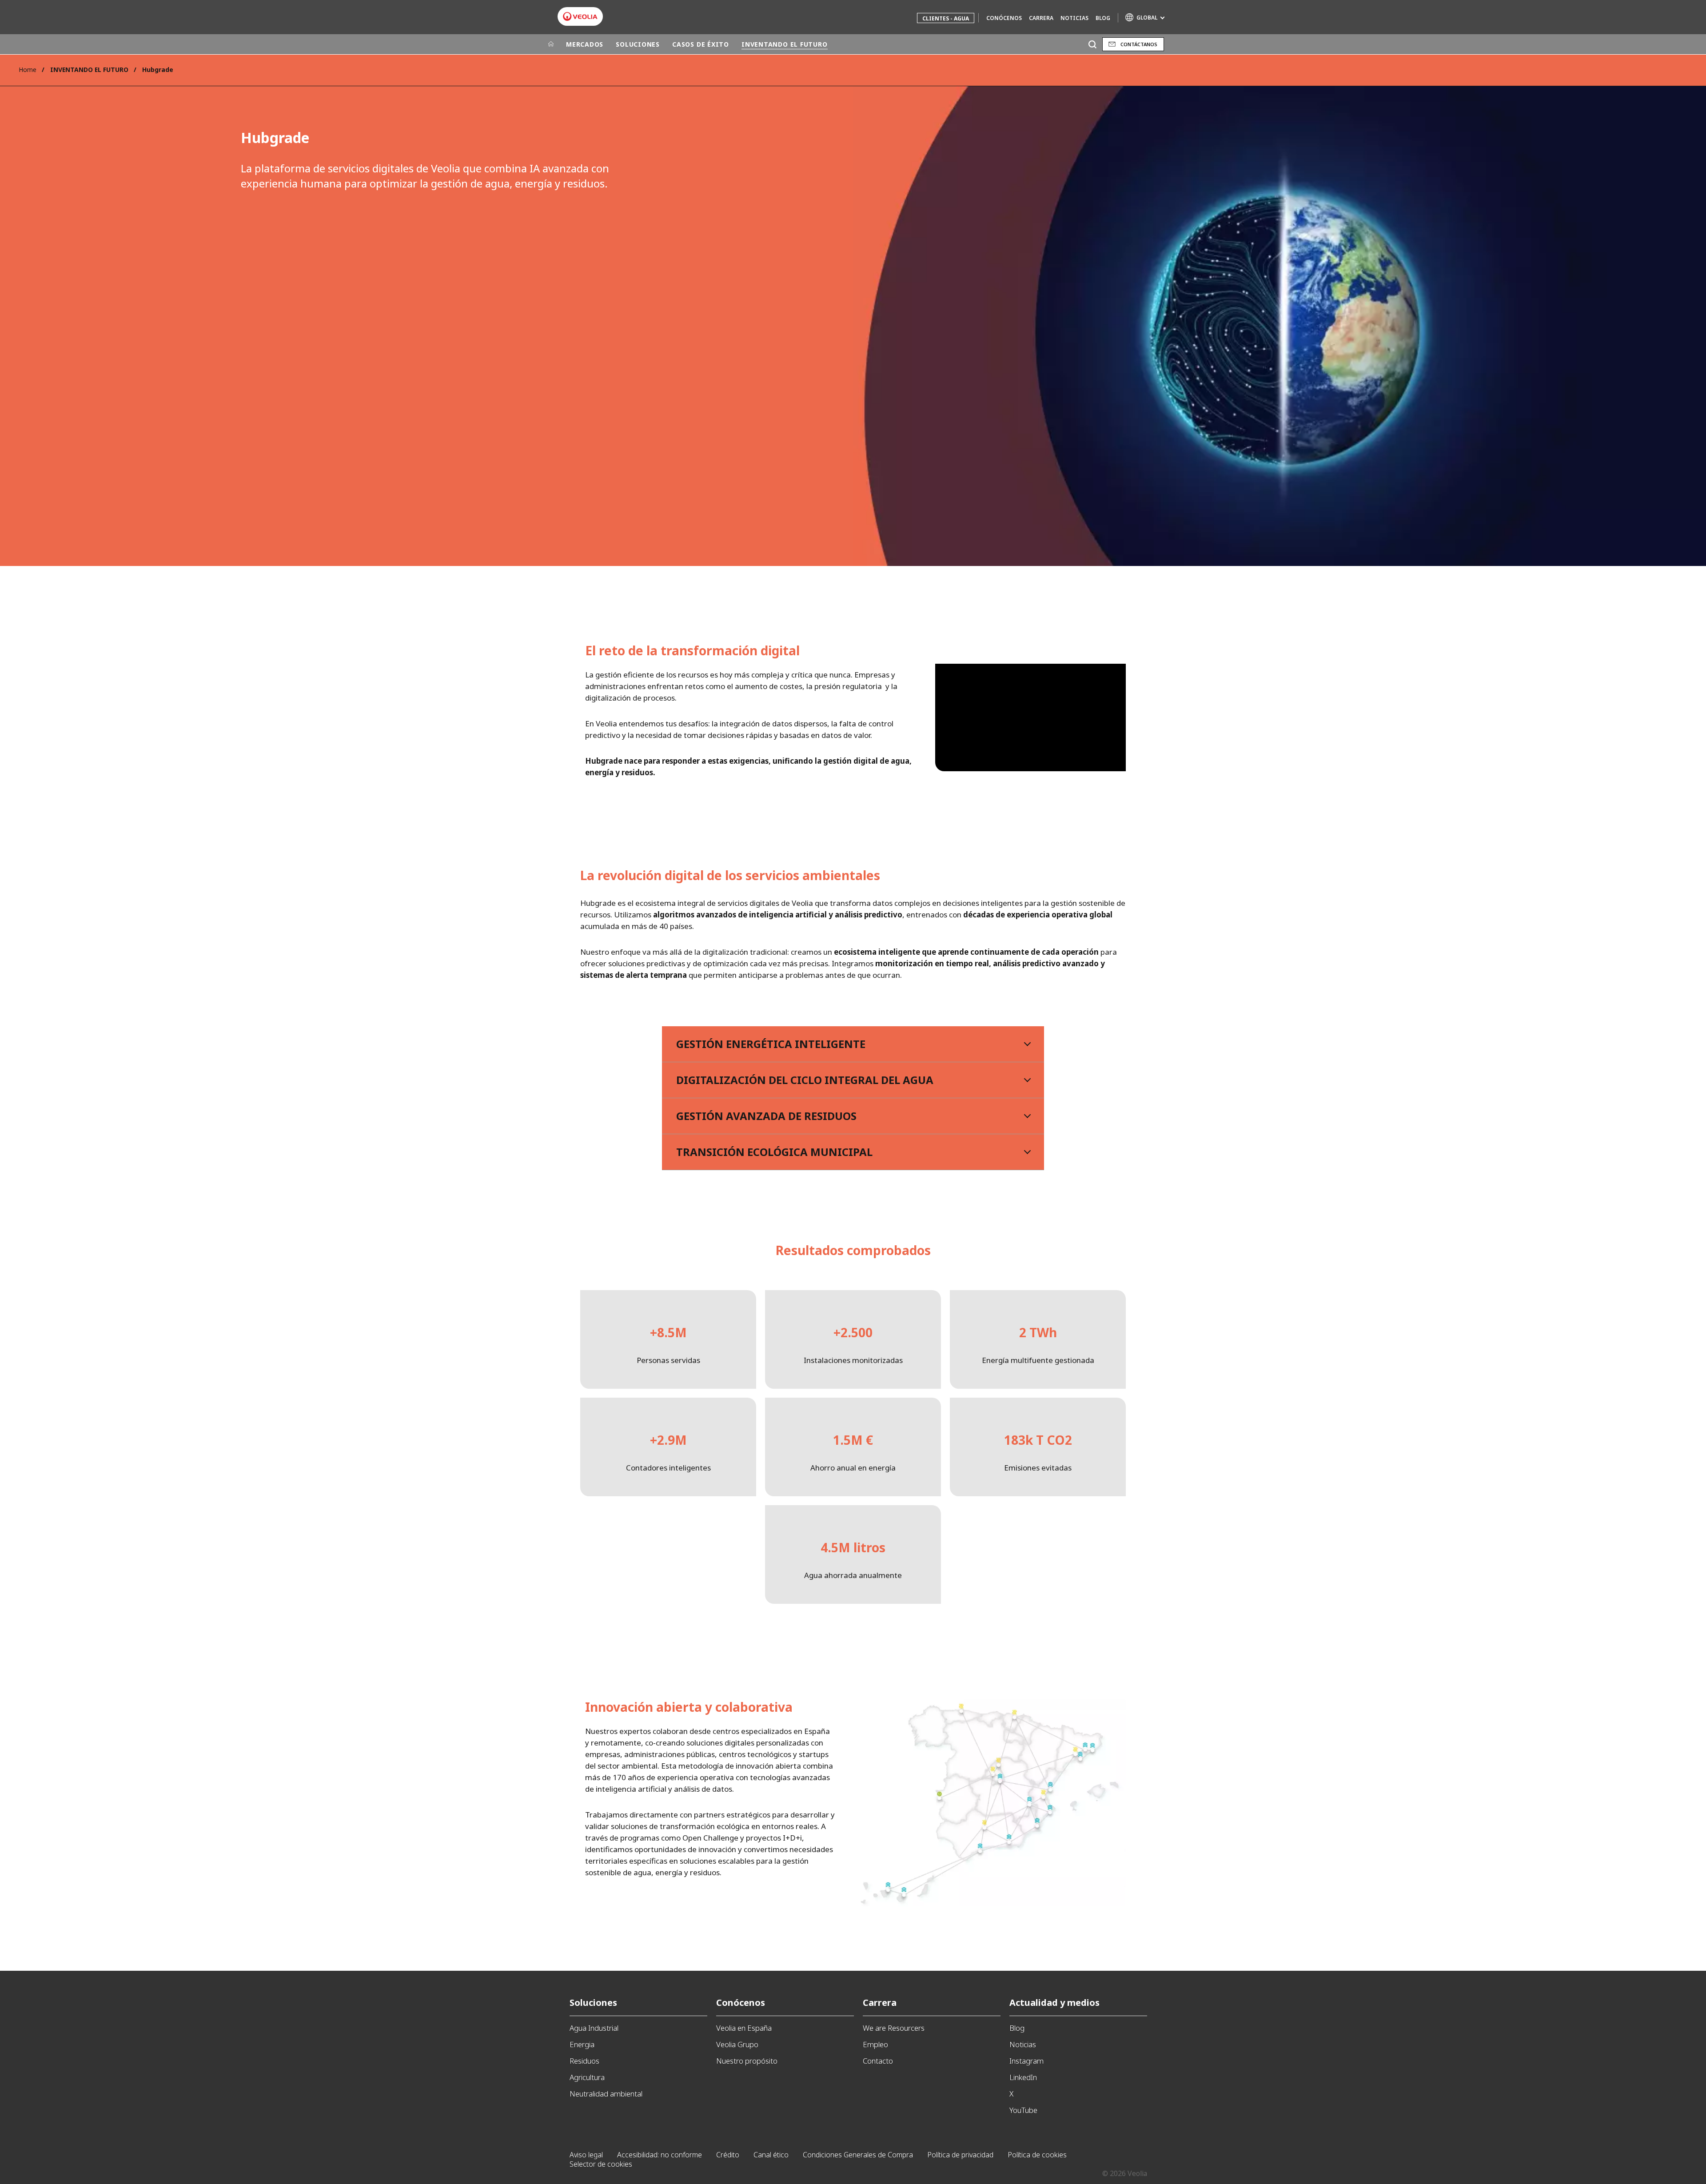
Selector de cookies (601, 2164)
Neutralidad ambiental (606, 2094)
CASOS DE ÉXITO (701, 44)
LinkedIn (1023, 2077)
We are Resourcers (894, 2028)
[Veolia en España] (580, 16)
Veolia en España (744, 2028)
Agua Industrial (594, 2028)
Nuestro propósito (747, 2061)
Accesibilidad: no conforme (660, 2155)
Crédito (728, 2155)
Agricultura (587, 2077)
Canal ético (771, 2155)
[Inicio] (551, 44)
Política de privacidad (960, 2155)
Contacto (878, 2061)
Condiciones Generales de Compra (858, 2155)
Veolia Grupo (737, 2044)
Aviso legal (586, 2155)
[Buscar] (1092, 44)
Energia (582, 2044)
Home (28, 70)
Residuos (584, 2061)
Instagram (1026, 2061)
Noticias (1074, 18)
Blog (1103, 18)
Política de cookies (1037, 2155)
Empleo (875, 2044)
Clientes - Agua (946, 18)
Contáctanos (1139, 44)
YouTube (1023, 2110)
